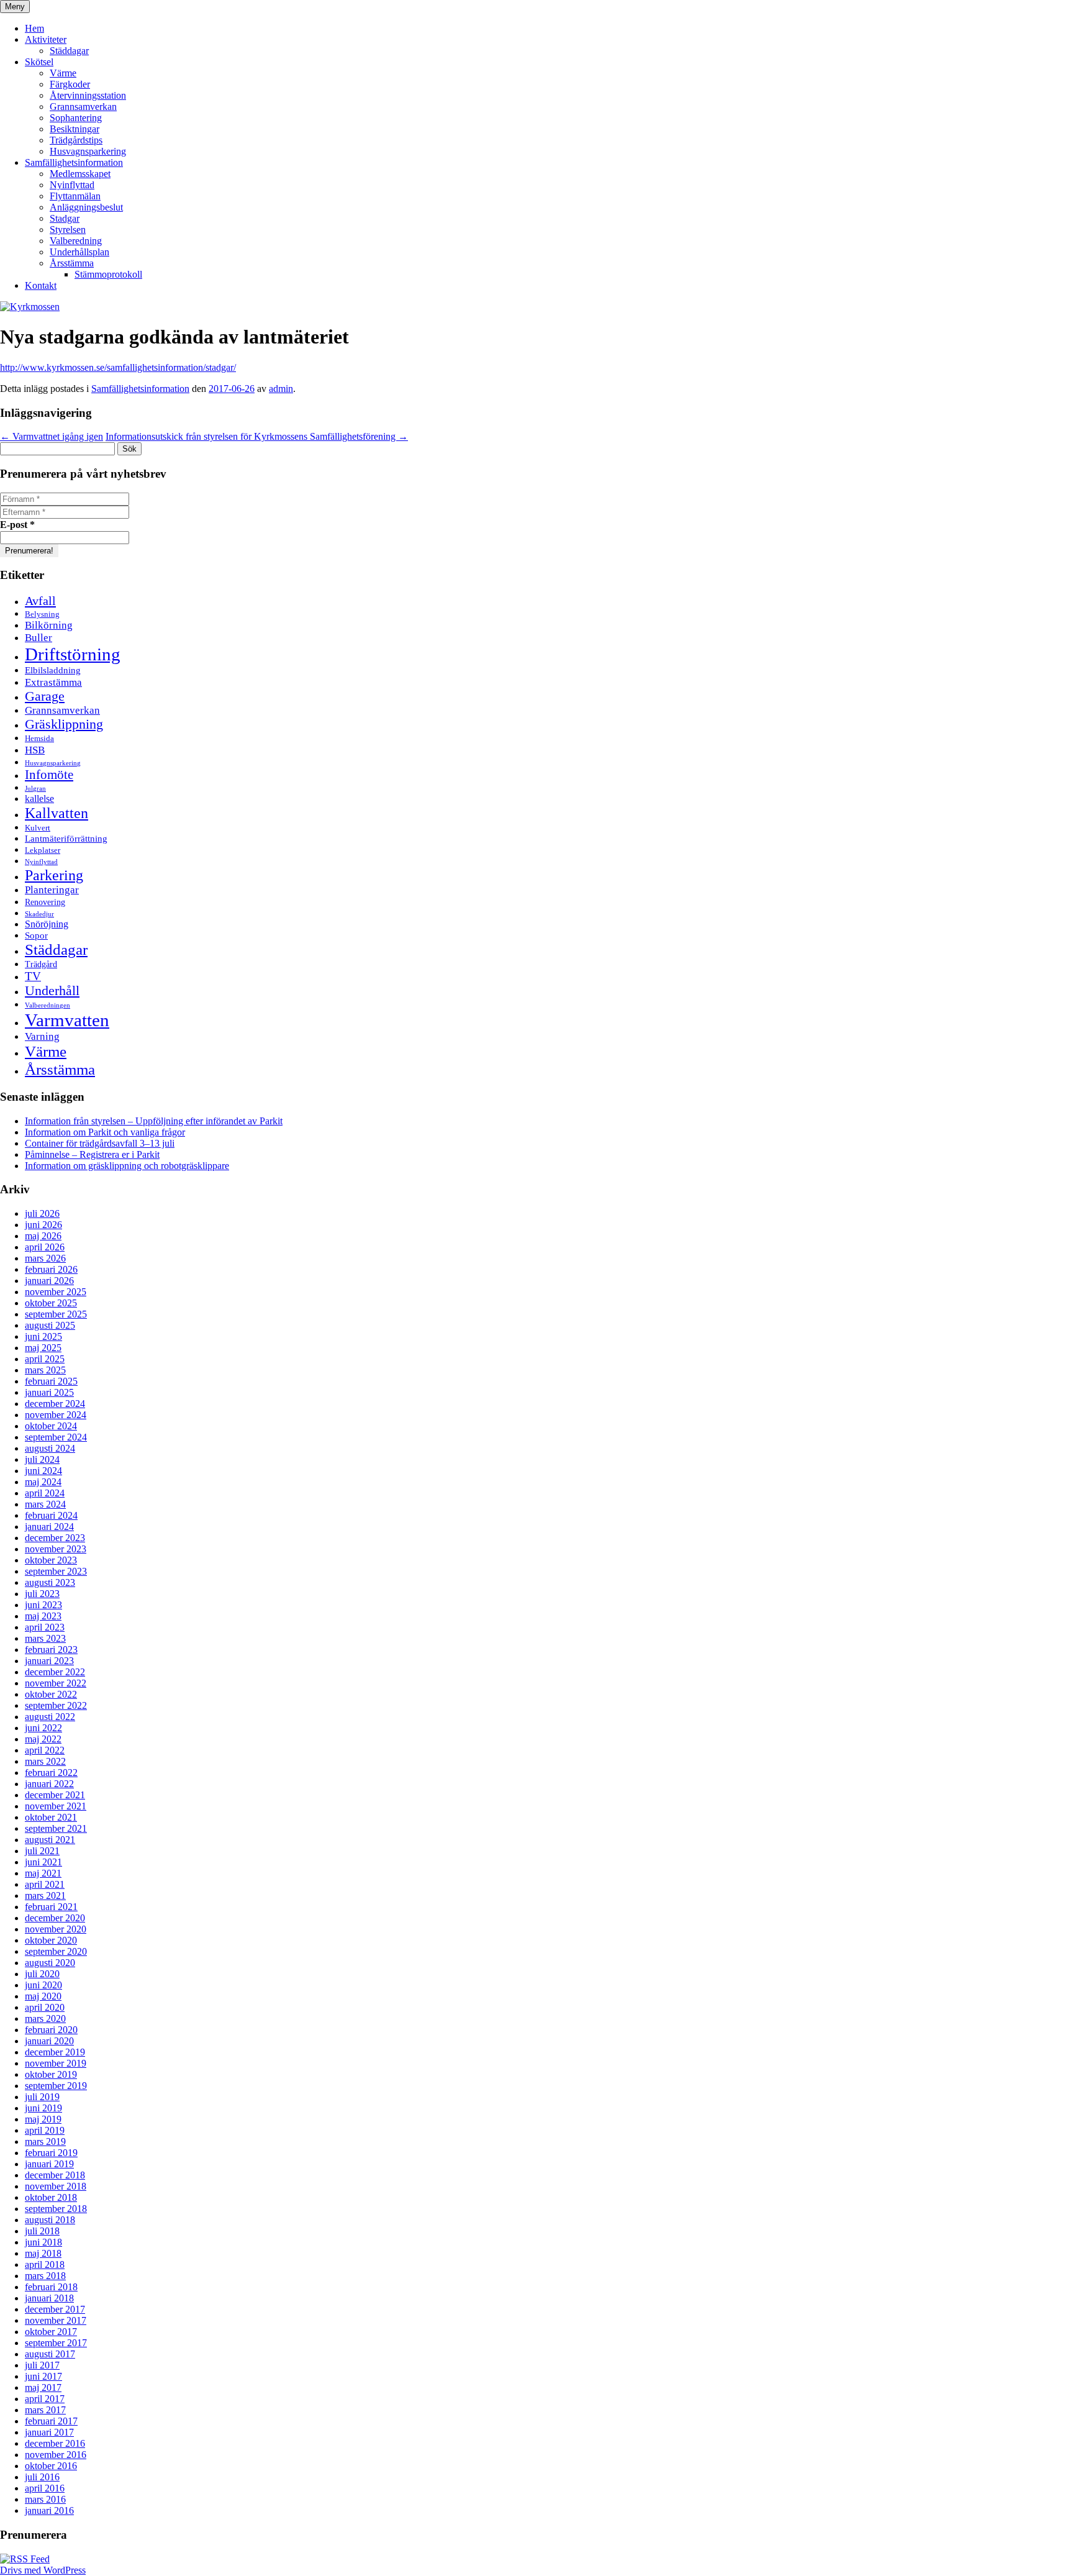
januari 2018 (49, 2298)
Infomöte (49, 775)
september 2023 (56, 1571)
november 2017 (56, 2320)
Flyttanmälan (75, 196)
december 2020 (55, 1918)
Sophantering (76, 118)
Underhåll (52, 991)
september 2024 (56, 1437)
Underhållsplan (79, 252)
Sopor (36, 935)
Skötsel (39, 62)
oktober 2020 (51, 1940)
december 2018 (55, 2175)
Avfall (40, 601)
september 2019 (56, 2086)
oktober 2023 (51, 1560)
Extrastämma (53, 682)
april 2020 (45, 2007)
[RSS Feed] (25, 2559)
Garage (45, 696)
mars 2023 (45, 1638)
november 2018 (56, 2186)
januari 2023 (49, 1661)
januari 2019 (49, 2164)
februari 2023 (51, 1650)
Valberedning (76, 241)
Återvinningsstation (88, 95)
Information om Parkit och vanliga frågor (105, 1132)
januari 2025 (49, 1392)
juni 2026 (43, 1225)
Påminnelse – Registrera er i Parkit (92, 1154)
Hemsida (39, 739)
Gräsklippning (64, 724)
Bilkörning (49, 625)
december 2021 (55, 1795)
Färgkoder (70, 84)
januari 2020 (49, 2041)
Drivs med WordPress (43, 2570)
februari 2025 (51, 1381)
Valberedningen (48, 1005)
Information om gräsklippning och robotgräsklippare (127, 1166)
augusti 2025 (50, 1325)
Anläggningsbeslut (86, 207)
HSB (35, 750)
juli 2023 (42, 1594)
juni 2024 (43, 1471)
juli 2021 (42, 1851)
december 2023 (55, 1538)
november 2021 (56, 1806)
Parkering (54, 875)
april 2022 (45, 1750)
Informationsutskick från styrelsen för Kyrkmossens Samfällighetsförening (257, 436)
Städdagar (69, 51)
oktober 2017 (51, 2332)
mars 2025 (45, 1370)
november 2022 (56, 1683)
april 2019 (45, 2130)
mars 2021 (45, 1896)
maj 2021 (43, 1873)
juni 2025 (43, 1336)
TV (33, 976)
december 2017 (55, 2309)
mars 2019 (45, 2141)
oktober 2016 (51, 2466)
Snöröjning (47, 924)
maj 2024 (43, 1482)
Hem (34, 28)
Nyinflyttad (72, 185)
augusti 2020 (50, 1963)
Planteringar (52, 890)
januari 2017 (49, 2432)
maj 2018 (43, 2253)
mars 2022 (45, 1761)
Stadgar (65, 218)
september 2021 (56, 1828)
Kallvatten (57, 813)
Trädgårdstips (76, 140)
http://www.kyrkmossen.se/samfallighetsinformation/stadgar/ (118, 367)
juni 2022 (43, 1728)
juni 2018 (43, 2242)
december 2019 (55, 2052)
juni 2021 (43, 1862)
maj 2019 (43, 2119)
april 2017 (45, 2399)
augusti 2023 (50, 1582)
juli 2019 (42, 2097)
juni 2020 (43, 1985)
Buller (38, 638)
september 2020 (56, 1951)
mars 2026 (45, 1258)
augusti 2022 (50, 1717)
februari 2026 (51, 1269)
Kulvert (38, 828)
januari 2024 (49, 1527)
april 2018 (45, 2264)
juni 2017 (43, 2376)
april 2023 (45, 1627)
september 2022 (56, 1705)
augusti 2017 (50, 2354)
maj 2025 (43, 1348)
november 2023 (56, 1549)
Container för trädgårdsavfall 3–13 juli (100, 1143)
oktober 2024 (51, 1426)
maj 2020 (43, 1996)
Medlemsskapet (80, 174)
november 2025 (56, 1292)
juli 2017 (42, 2365)
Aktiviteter (46, 39)
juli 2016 (42, 2477)
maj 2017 (43, 2387)
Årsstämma (72, 263)
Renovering (45, 902)
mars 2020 (45, 2018)
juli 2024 (42, 1459)
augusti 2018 (50, 2220)
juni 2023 (43, 1605)
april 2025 (45, 1359)
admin (281, 389)
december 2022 (55, 1672)
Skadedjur (39, 914)
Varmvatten (67, 1020)
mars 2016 (45, 2499)
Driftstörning (73, 654)
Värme (63, 73)
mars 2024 (45, 1504)
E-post (17, 525)
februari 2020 (51, 2030)
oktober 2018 (51, 2197)
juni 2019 (43, 2108)
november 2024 (56, 1415)
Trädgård (41, 964)
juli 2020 (42, 1974)
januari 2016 (49, 2510)
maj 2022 (43, 1739)
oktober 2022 (51, 1694)
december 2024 (55, 1404)
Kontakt (41, 285)
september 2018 (56, 2209)
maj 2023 (43, 1616)
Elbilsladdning (53, 670)
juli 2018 (42, 2231)
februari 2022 (51, 1773)
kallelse (39, 799)
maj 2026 (43, 1236)
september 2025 (56, 1314)
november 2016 (56, 2455)
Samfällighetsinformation (74, 162)
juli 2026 (42, 1213)
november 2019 (56, 2063)
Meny (15, 7)
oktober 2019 (51, 2074)
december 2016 (55, 2443)
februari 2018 (51, 2287)
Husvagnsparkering (88, 151)
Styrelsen (68, 230)
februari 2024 (51, 1515)
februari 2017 (51, 2421)
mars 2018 (45, 2276)
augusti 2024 (50, 1448)
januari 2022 (49, 1784)
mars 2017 (45, 2410)
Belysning (42, 614)
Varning (42, 1036)
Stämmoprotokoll (108, 274)
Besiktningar (75, 129)
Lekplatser (43, 850)
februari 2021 (51, 1907)
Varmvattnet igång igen (52, 436)
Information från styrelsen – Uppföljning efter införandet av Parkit (154, 1121)
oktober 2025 (51, 1303)
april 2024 (45, 1493)
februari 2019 (51, 2153)
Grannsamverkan (83, 107)
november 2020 (56, 1929)
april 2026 (45, 1247)
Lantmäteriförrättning (66, 838)
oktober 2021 (51, 1817)
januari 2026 (49, 1281)
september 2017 (56, 2343)
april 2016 (45, 2488)
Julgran (35, 789)
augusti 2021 (50, 1840)
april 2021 (45, 1884)
